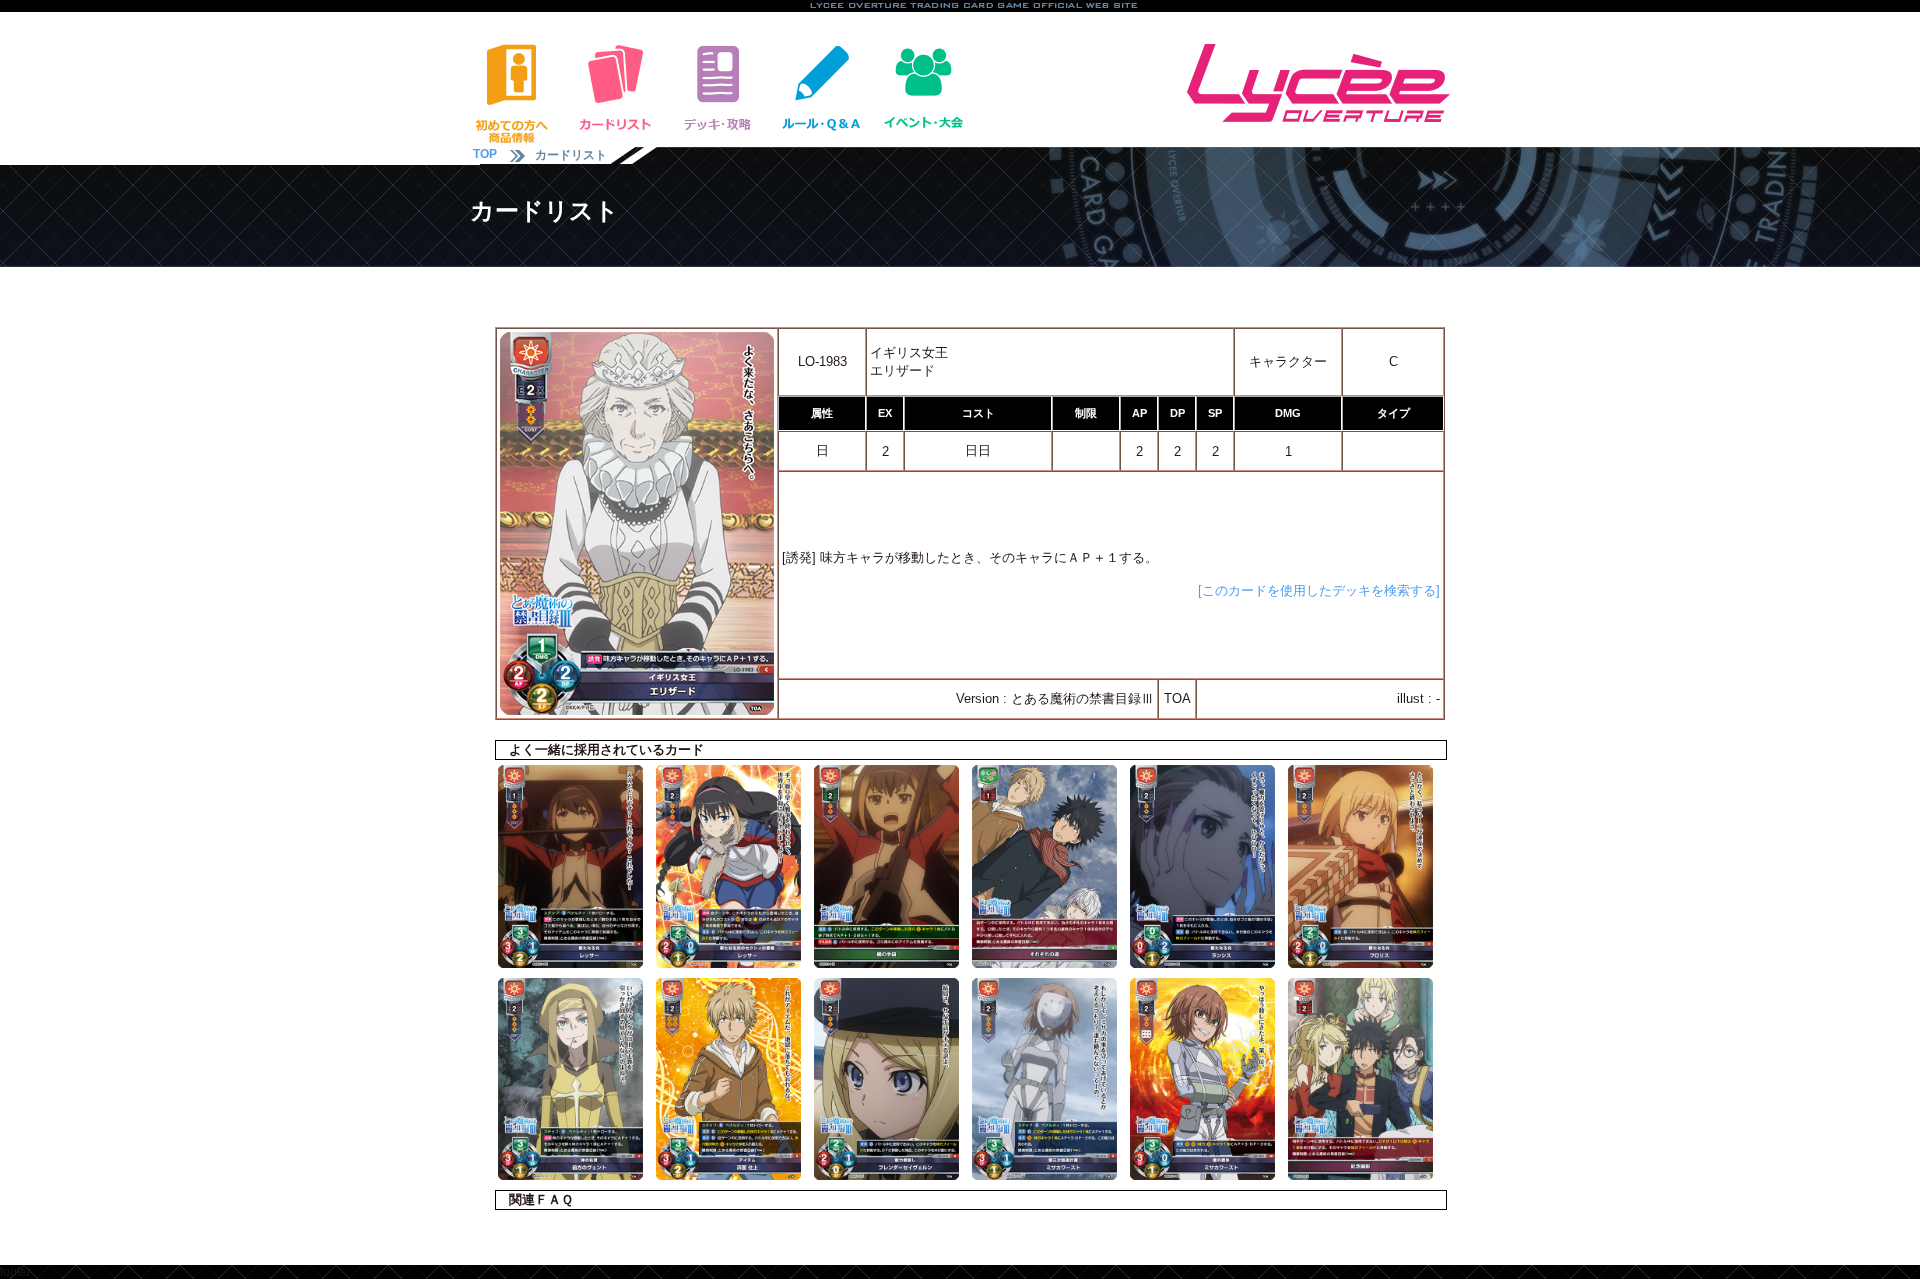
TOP (485, 154)
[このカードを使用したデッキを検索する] (1319, 590)
